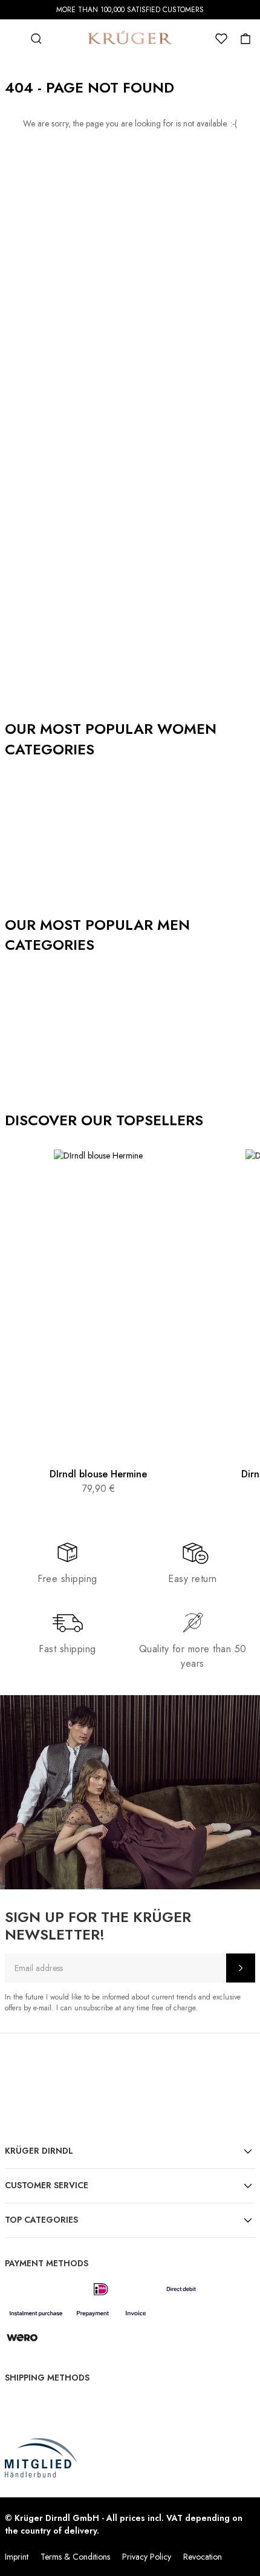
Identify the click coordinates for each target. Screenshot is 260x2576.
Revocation (203, 2557)
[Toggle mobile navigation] (12, 39)
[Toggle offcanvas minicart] (245, 39)
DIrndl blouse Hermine (98, 1474)
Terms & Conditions (75, 2557)
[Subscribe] (241, 1968)
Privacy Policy (147, 2557)
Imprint (17, 2557)
